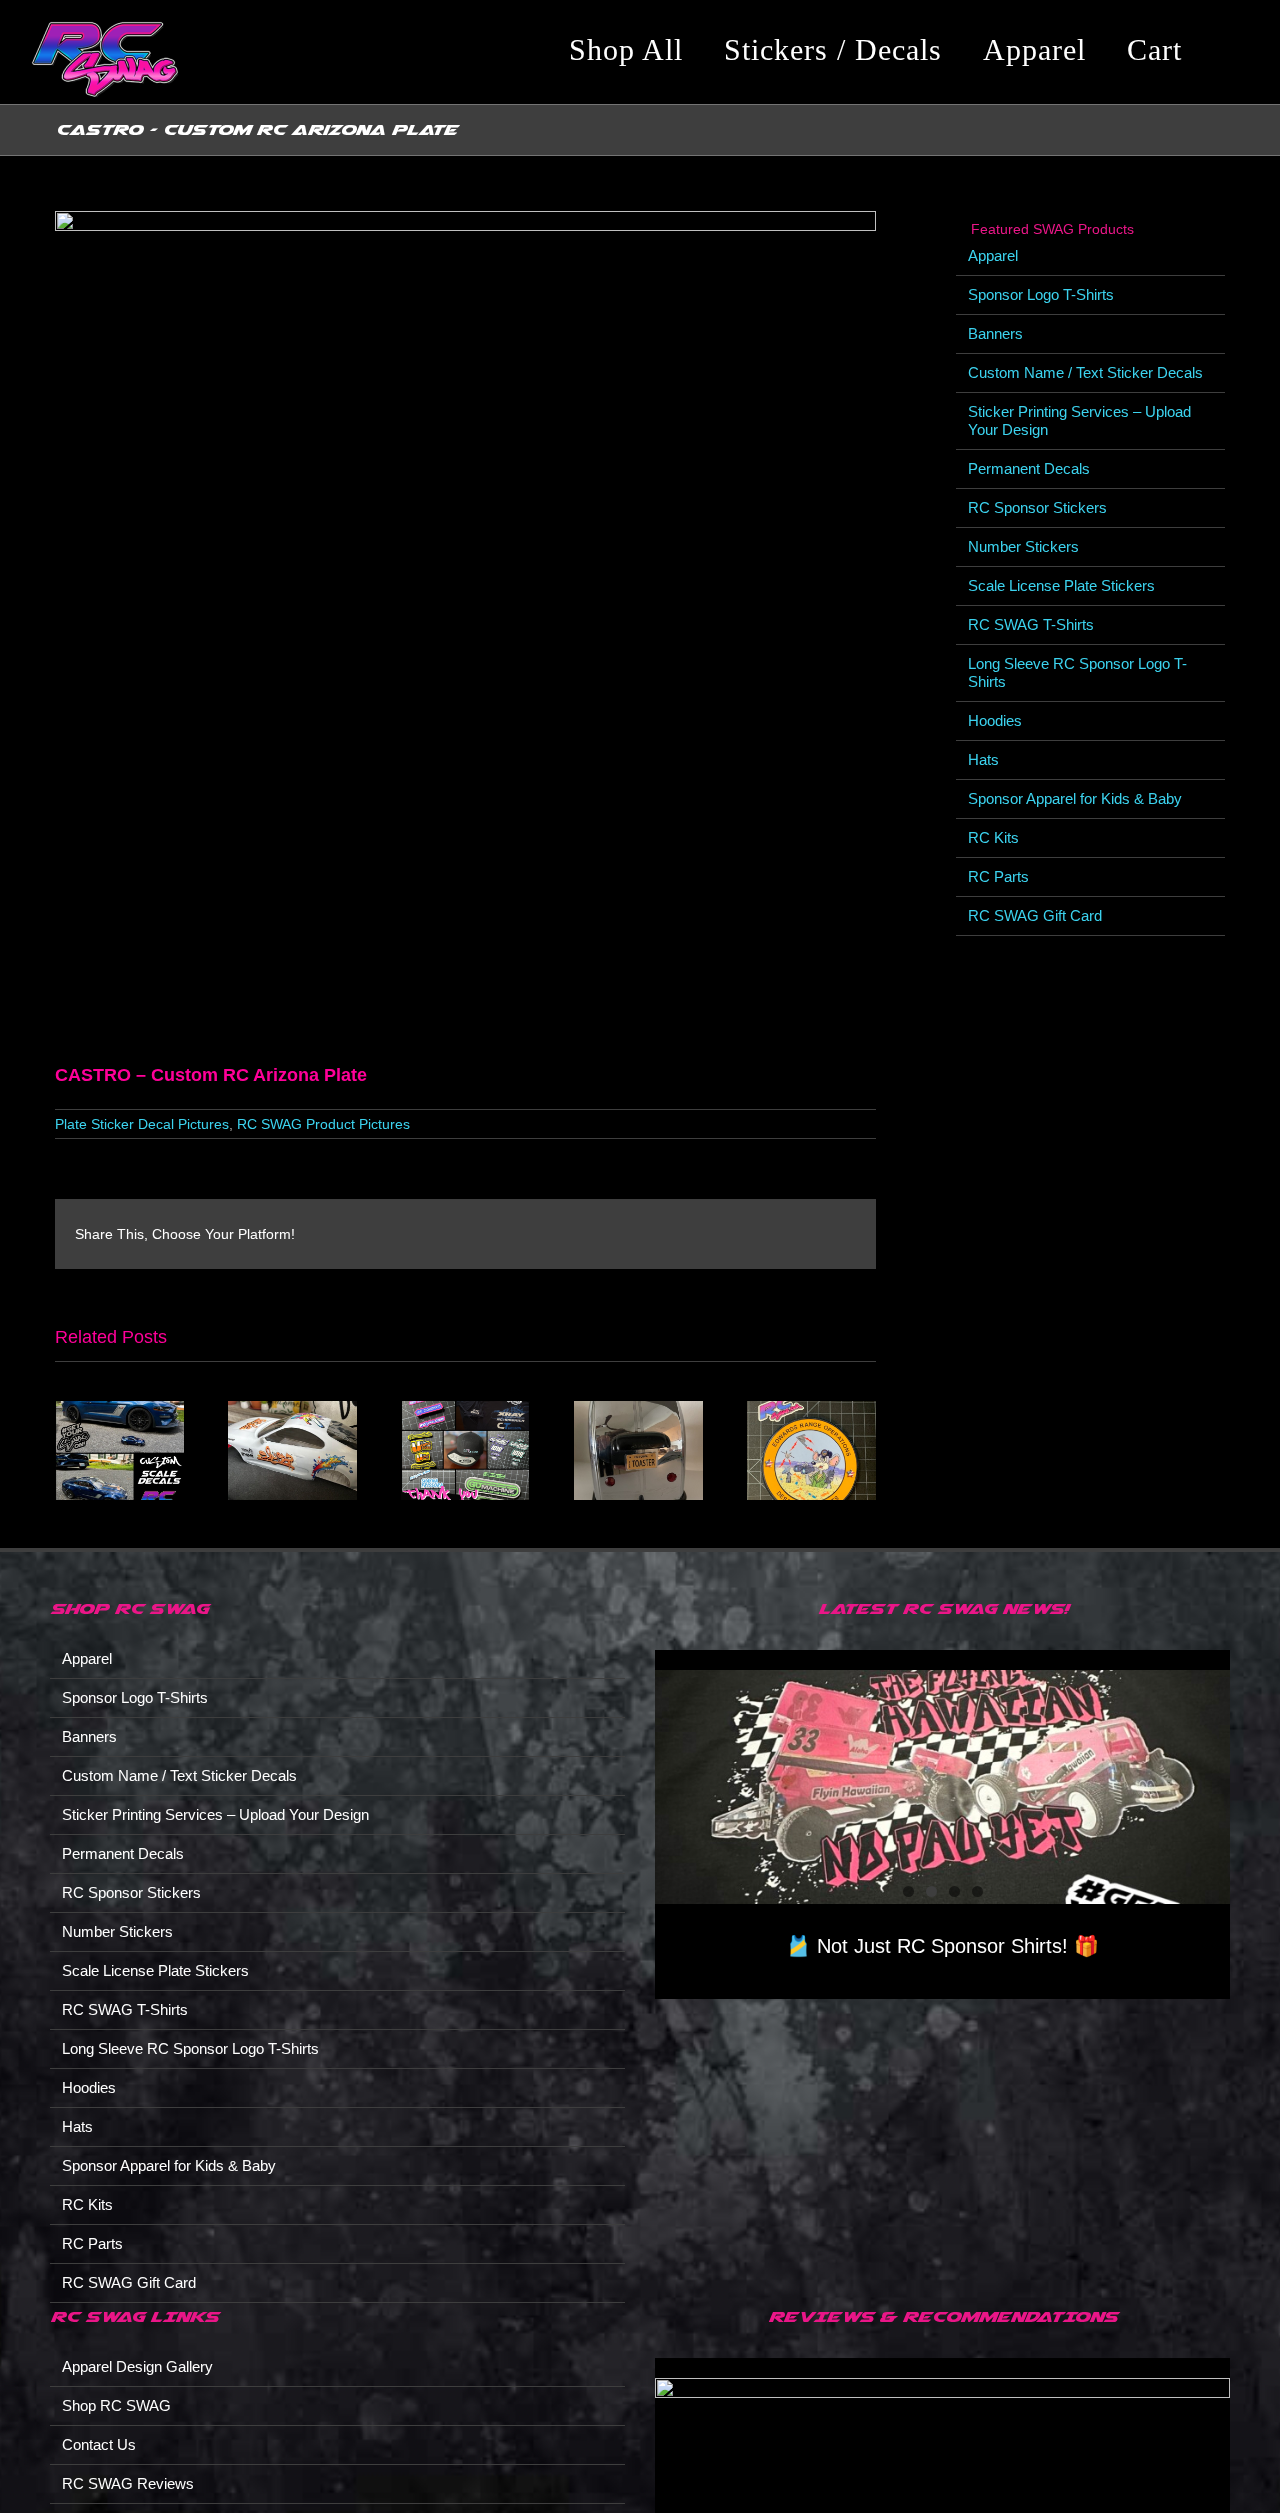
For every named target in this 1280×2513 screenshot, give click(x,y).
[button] (1234, 50)
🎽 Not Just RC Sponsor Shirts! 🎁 (942, 1946)
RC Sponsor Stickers (1037, 507)
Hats (983, 759)
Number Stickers (1023, 546)
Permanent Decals (1029, 468)
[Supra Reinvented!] (292, 1409)
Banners (995, 333)
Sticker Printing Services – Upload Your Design (215, 1814)
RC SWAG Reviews (128, 2483)
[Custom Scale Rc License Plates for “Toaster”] (638, 1409)
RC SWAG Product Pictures (323, 1124)
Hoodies (995, 720)
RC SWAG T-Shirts (1031, 624)
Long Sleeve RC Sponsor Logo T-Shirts (190, 2048)
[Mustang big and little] (119, 1409)
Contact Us (99, 2444)
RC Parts (998, 876)
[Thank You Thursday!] (465, 1409)
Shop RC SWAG (116, 2405)
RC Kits (993, 837)
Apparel (993, 255)
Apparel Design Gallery (137, 2366)
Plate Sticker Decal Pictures (142, 1124)
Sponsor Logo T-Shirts (1041, 294)
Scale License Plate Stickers (1061, 585)
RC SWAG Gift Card (1035, 915)
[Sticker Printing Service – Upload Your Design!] (811, 1409)
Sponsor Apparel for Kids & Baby (1075, 798)
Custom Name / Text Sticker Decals (1085, 372)
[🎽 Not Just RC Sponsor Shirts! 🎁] (942, 1787)
